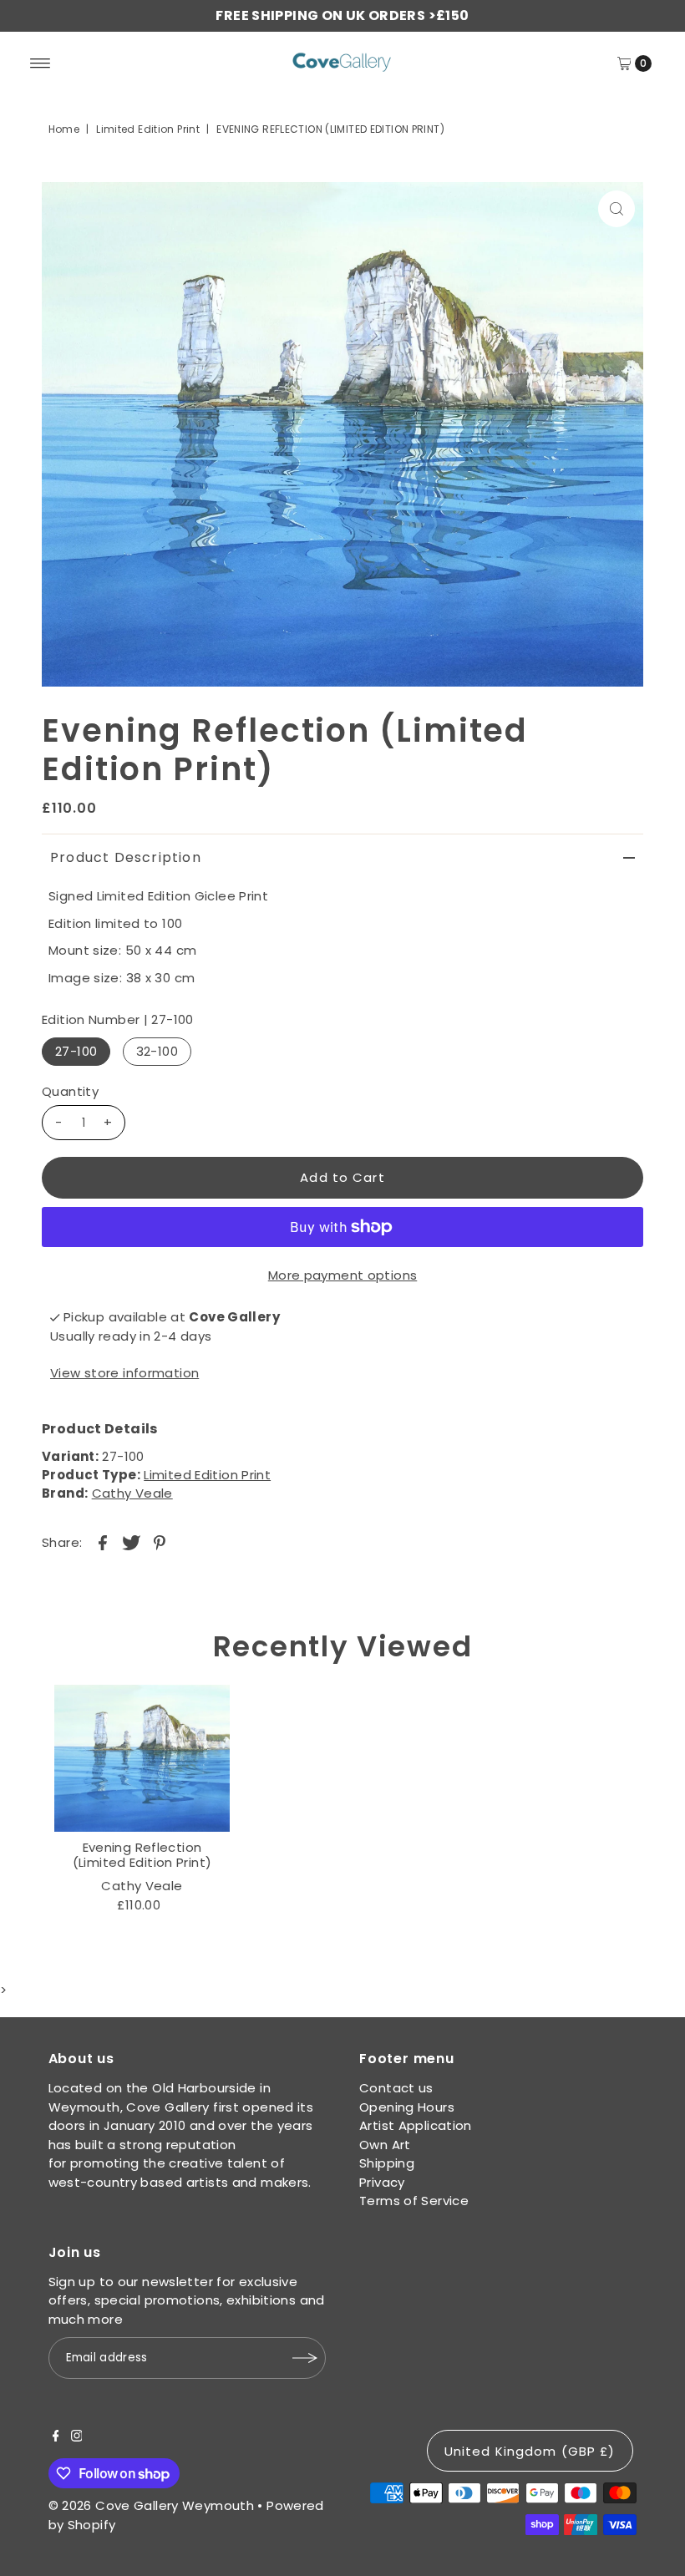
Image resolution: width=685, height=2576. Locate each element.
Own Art (385, 2145)
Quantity (70, 1091)
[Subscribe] (305, 2358)
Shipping (387, 2163)
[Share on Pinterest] (160, 1542)
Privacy (382, 2182)
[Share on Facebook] (103, 1542)
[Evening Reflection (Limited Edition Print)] (142, 1758)
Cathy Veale (132, 1493)
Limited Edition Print (148, 129)
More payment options (343, 1275)
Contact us (396, 2088)
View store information (124, 1373)
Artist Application (416, 2125)
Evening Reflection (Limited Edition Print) (142, 1855)
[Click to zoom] (616, 209)
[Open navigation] (41, 63)
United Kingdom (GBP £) (530, 2451)
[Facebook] (56, 2437)
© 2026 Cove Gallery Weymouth (152, 2505)
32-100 (157, 1051)
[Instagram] (77, 2437)
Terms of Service (414, 2201)
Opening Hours (407, 2107)
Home (64, 129)
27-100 (76, 1051)
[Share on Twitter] (131, 1542)
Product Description (126, 857)
